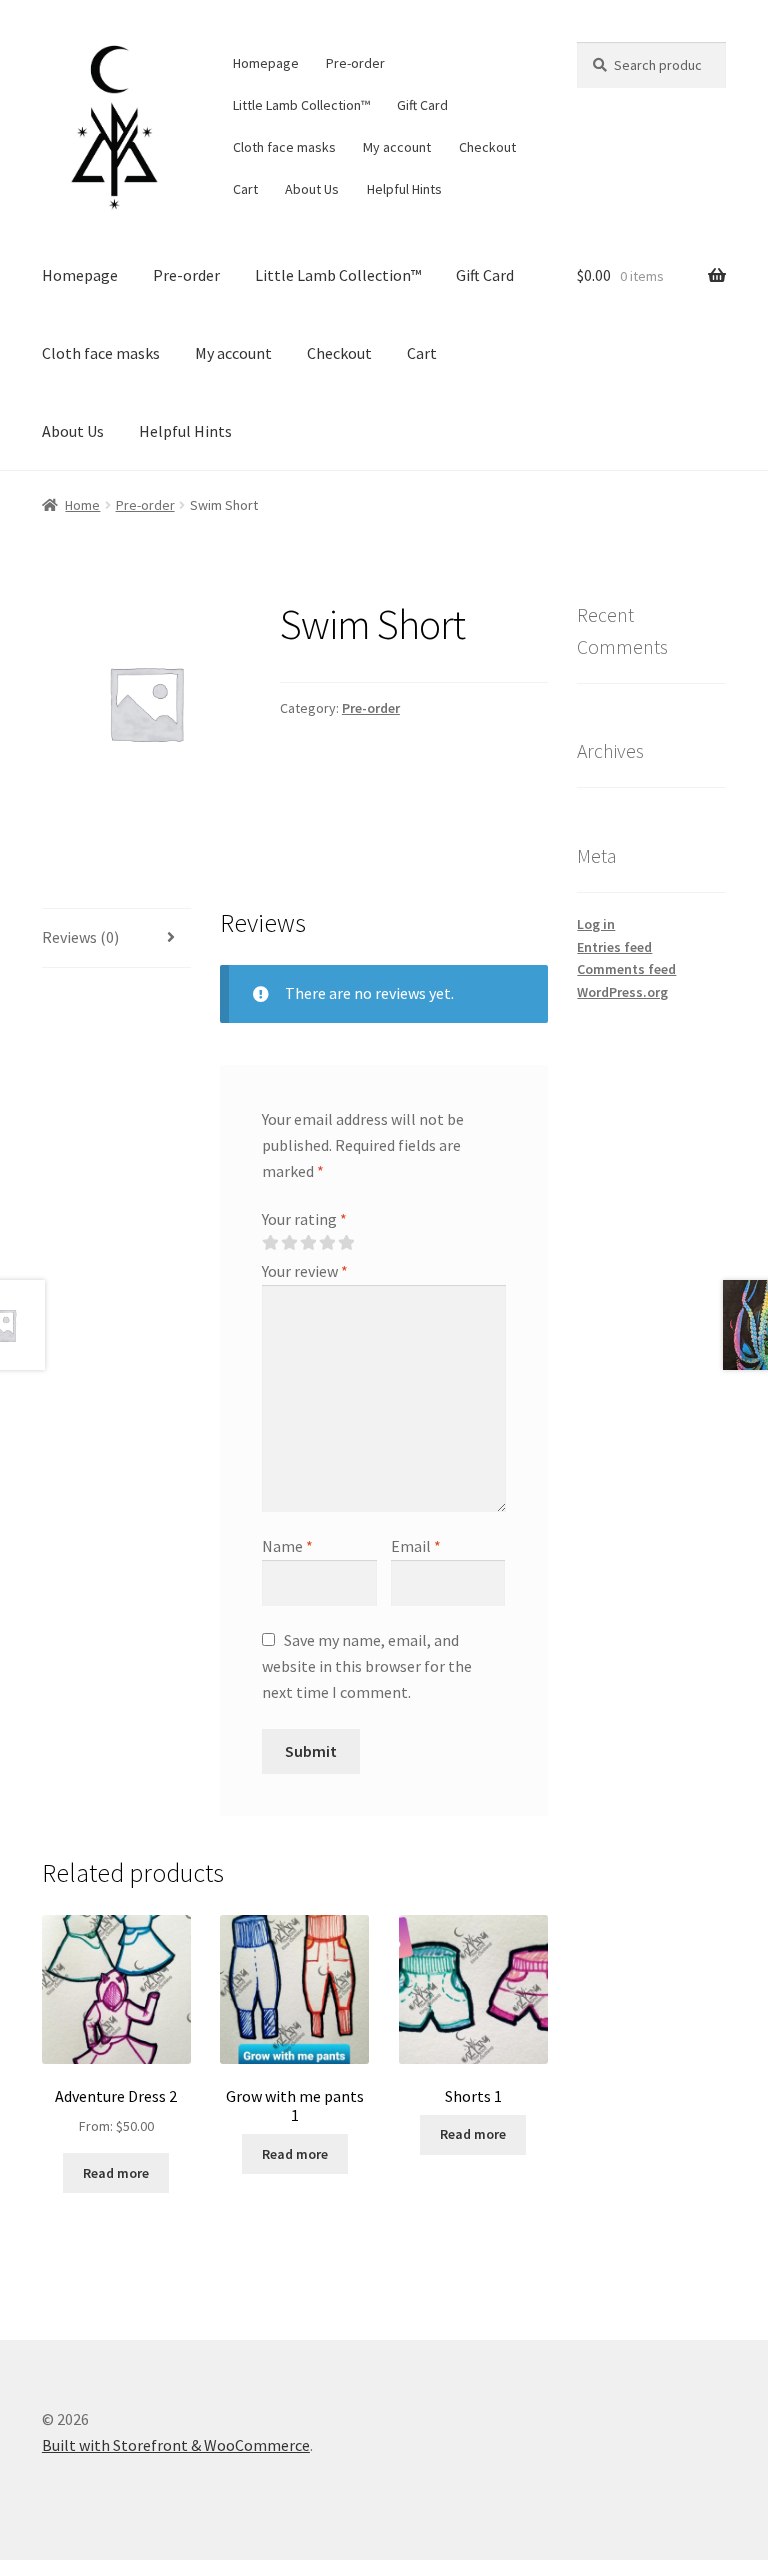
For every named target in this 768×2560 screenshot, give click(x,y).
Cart (245, 189)
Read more (116, 2173)
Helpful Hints (404, 189)
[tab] (116, 938)
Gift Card (422, 105)
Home (82, 505)
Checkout (487, 147)
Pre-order (355, 63)
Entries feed (614, 947)
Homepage (266, 63)
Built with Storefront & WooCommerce (176, 2445)
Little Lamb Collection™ (301, 105)
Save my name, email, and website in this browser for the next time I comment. (367, 1666)
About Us (312, 189)
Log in (596, 924)
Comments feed (626, 969)
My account (397, 147)
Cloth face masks (284, 147)
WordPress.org (622, 992)
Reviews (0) (80, 937)
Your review (305, 1271)
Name (287, 1546)
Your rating (304, 1219)
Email (416, 1546)
